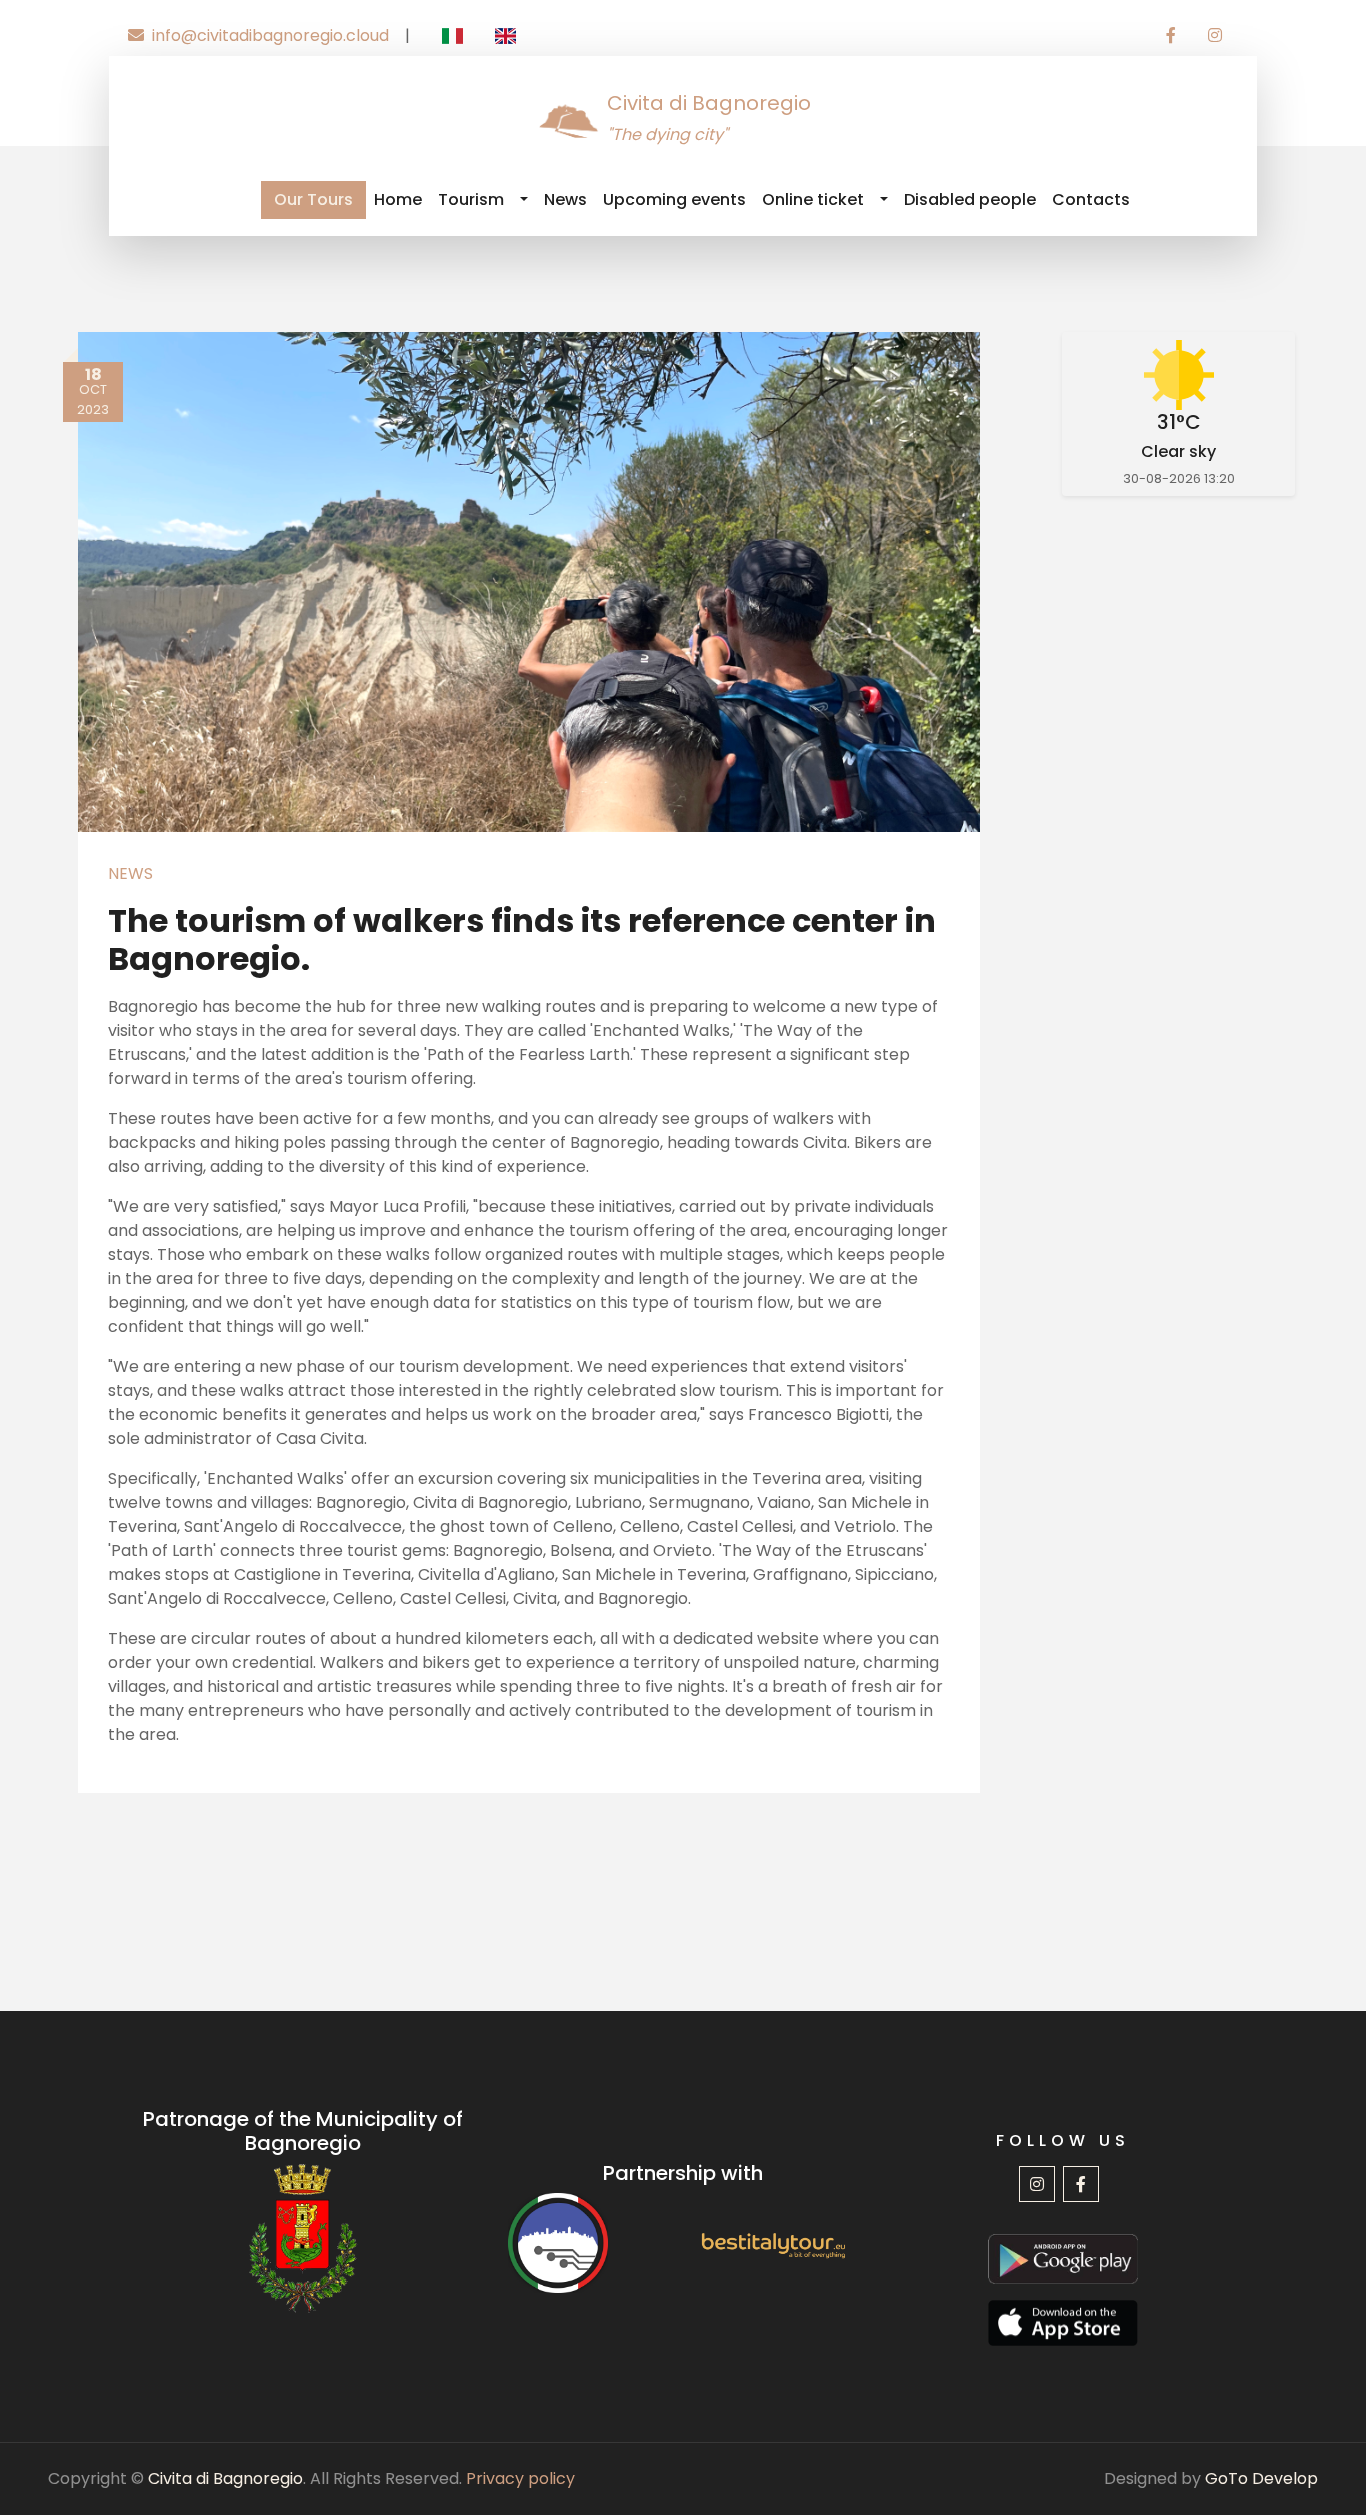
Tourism (471, 199)
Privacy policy (520, 2478)
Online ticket (813, 199)
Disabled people (970, 199)
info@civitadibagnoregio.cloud (270, 35)
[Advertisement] (1179, 844)
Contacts (1091, 199)
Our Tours (313, 199)
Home (398, 199)
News (565, 199)
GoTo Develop (1261, 2478)
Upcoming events (674, 199)
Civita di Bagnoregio (225, 2478)
